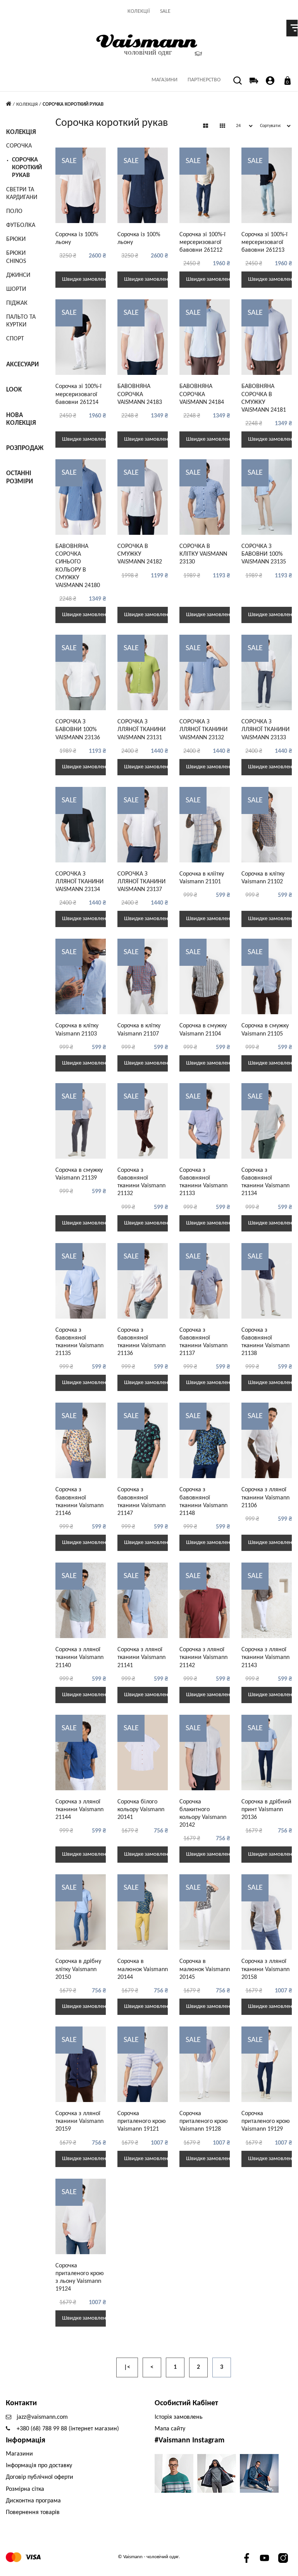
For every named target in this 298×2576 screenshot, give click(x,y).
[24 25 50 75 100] (242, 126)
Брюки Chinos (16, 257)
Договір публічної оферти (40, 2477)
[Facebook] (246, 2558)
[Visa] (33, 2557)
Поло (14, 211)
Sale (165, 11)
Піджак (17, 303)
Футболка (21, 225)
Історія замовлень (179, 2417)
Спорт (15, 339)
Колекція (27, 104)
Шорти (16, 289)
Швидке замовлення (84, 279)
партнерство (204, 80)
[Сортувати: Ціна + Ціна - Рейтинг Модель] (273, 126)
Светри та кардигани (22, 194)
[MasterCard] (14, 2557)
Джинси (18, 275)
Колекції (139, 11)
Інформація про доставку (39, 2466)
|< (127, 2367)
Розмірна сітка (25, 2489)
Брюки (16, 239)
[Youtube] (264, 2558)
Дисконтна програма (33, 2501)
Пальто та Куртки (21, 321)
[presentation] (189, 189)
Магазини (165, 80)
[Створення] (270, 80)
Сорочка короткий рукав (27, 168)
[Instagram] (283, 2558)
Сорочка (19, 146)
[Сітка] (206, 127)
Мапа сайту (170, 2429)
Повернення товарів (33, 2512)
